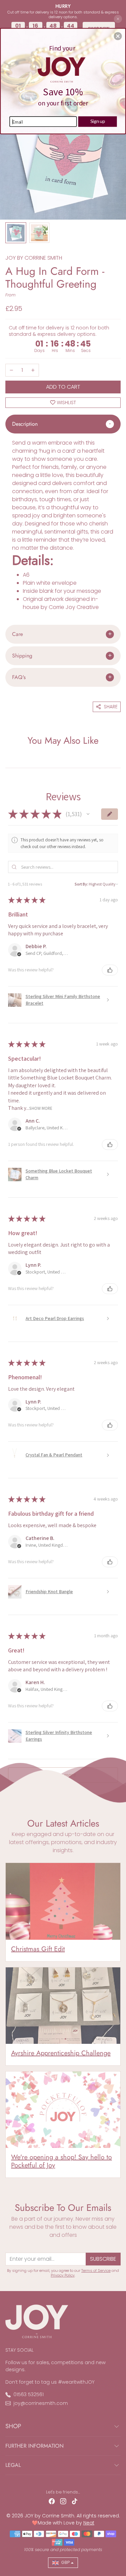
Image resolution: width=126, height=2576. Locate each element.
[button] (118, 36)
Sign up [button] (98, 121)
